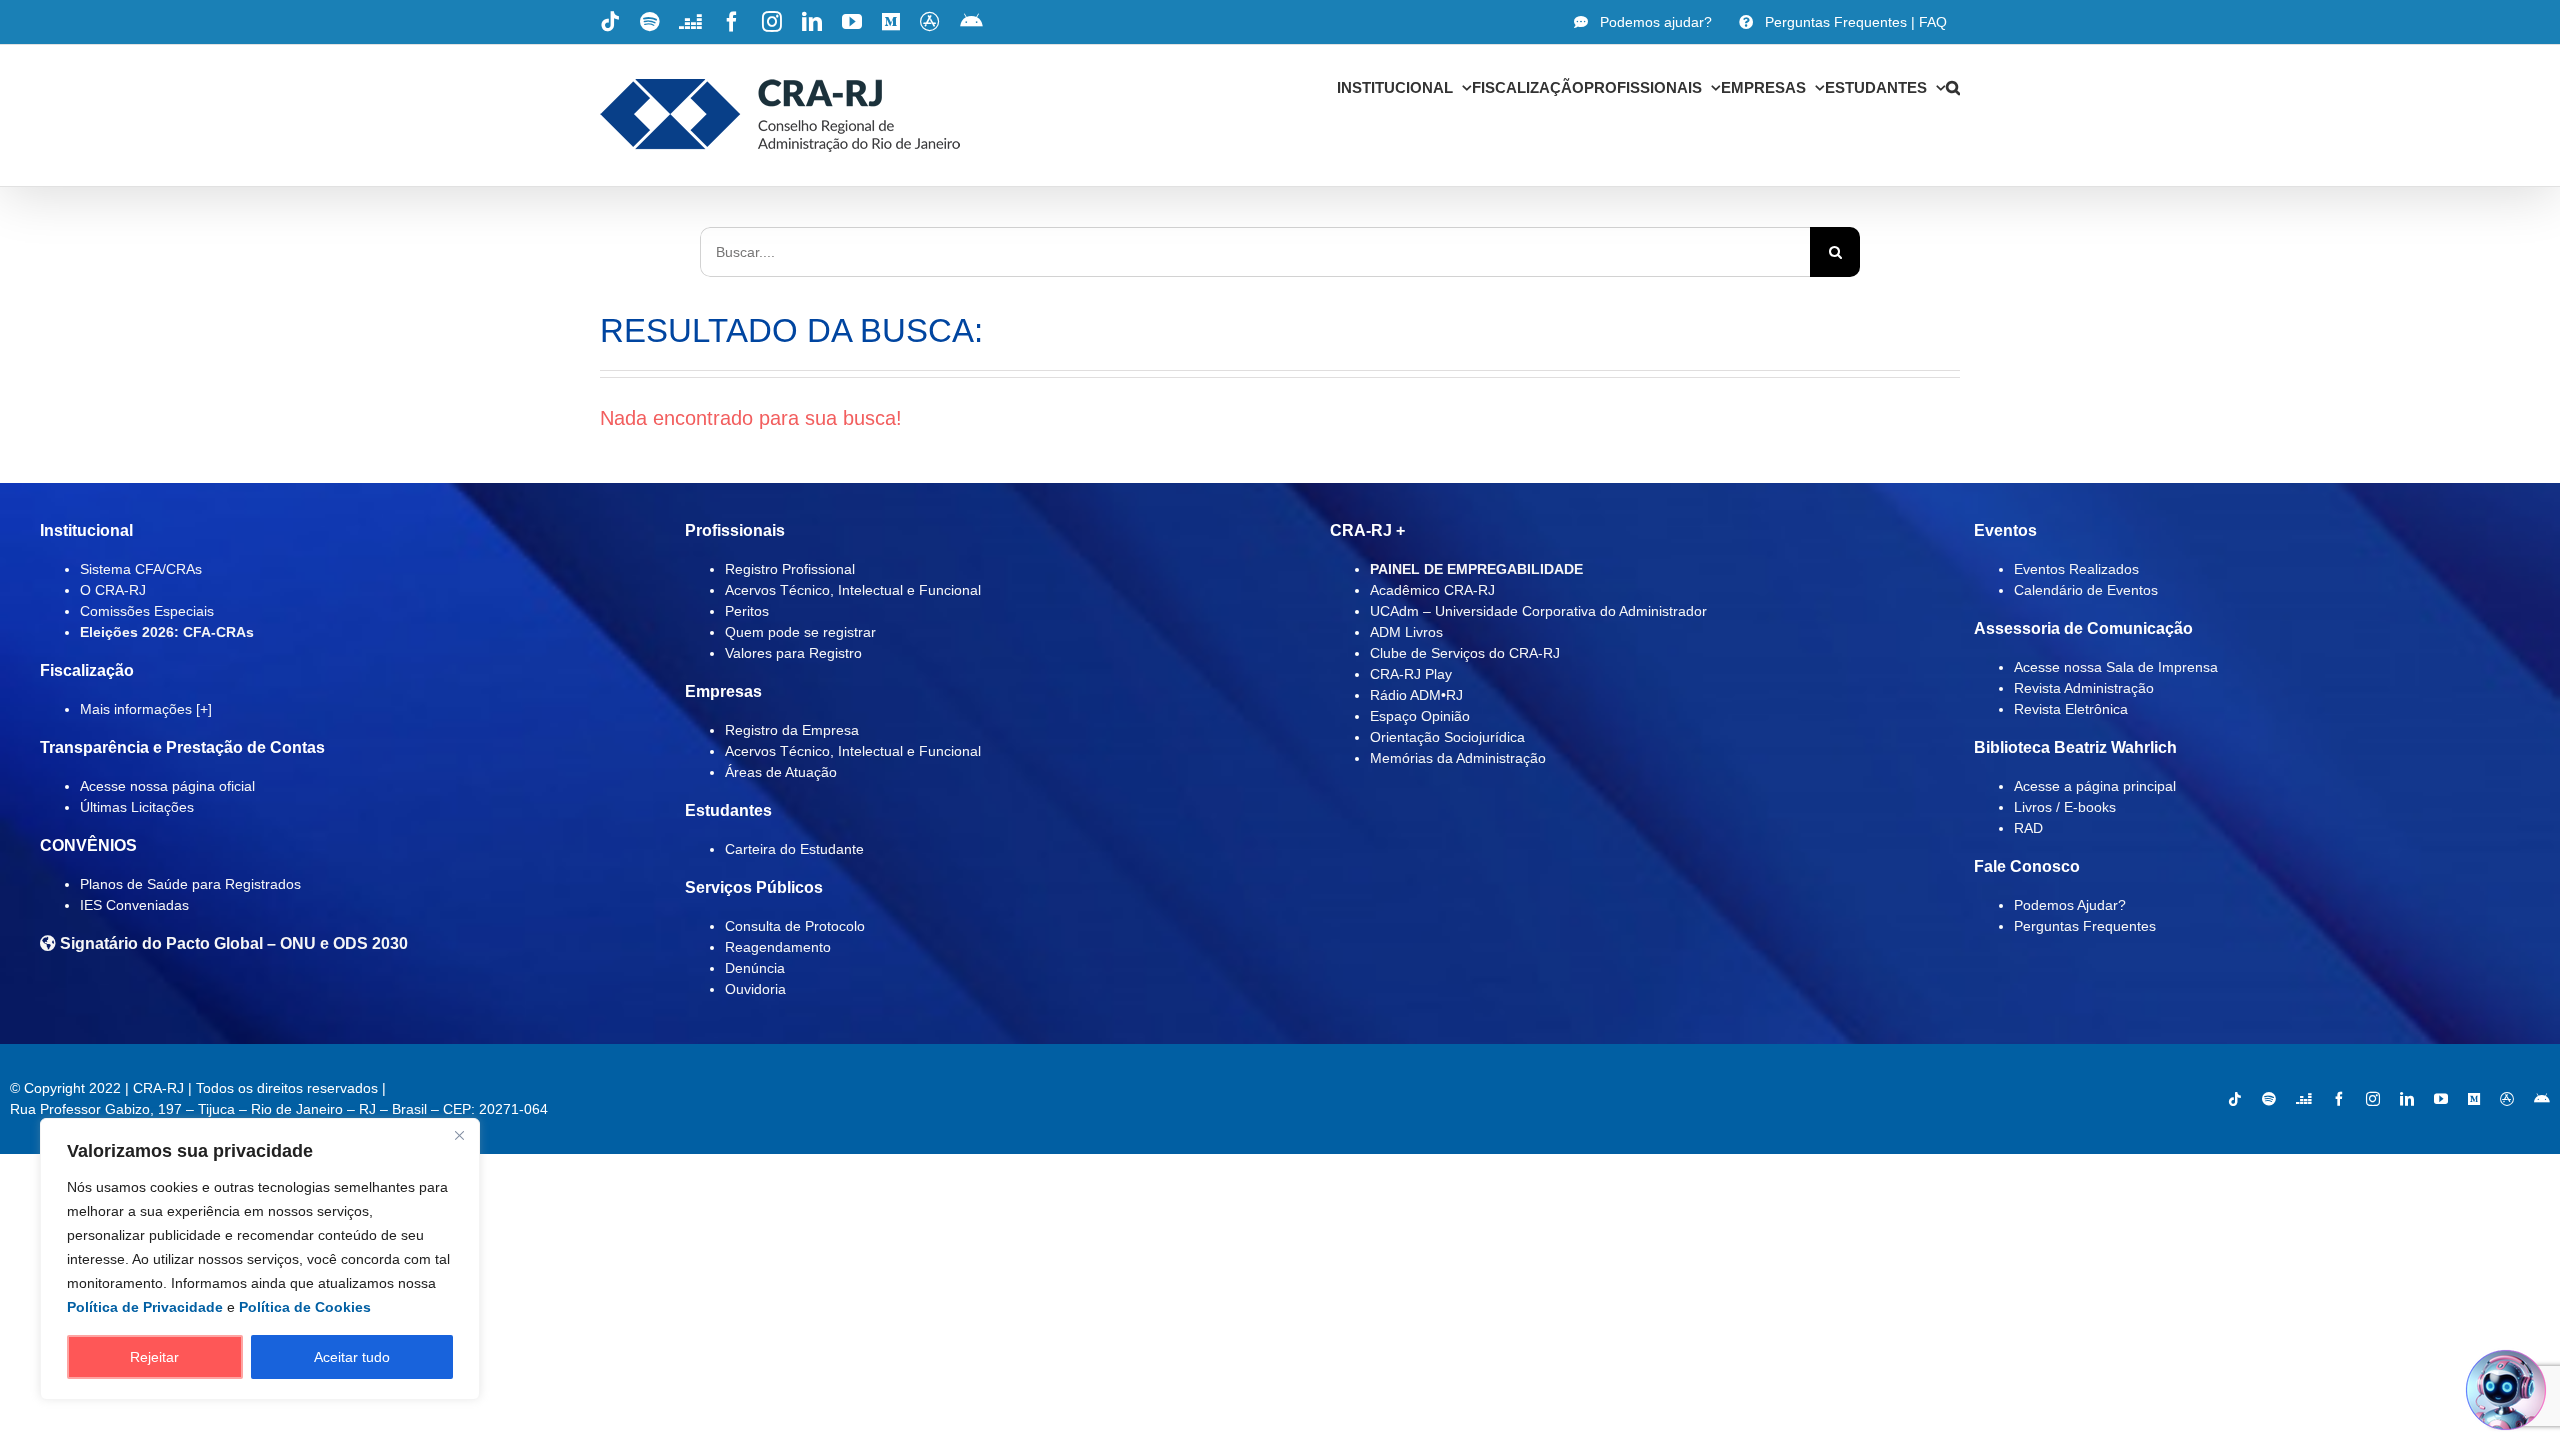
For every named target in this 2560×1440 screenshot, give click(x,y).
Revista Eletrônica (2071, 709)
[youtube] (2441, 1099)
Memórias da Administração (1458, 758)
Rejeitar (154, 1357)
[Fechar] (459, 1135)
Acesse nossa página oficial (167, 786)
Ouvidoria (755, 989)
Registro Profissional (790, 569)
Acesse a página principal (2095, 786)
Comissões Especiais (147, 611)
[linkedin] (2407, 1099)
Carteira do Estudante (794, 849)
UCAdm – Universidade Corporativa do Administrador (1538, 611)
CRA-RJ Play (1411, 674)
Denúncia (755, 968)
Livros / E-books (2065, 807)
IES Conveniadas (134, 905)
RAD (2028, 828)
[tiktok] (2235, 1099)
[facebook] (2339, 1099)
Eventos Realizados (2076, 569)
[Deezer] (2304, 1099)
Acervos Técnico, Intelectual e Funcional (853, 590)
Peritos (747, 611)
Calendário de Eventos (2086, 590)
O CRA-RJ (113, 590)
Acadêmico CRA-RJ (1432, 590)
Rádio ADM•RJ (1416, 695)
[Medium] (2474, 1099)
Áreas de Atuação (781, 772)
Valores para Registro (793, 653)
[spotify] (2269, 1099)
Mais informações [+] (146, 709)
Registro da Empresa (792, 730)
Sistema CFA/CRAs (141, 569)
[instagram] (2373, 1099)
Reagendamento (778, 947)
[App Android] (2542, 1099)
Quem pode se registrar (800, 632)
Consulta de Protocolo (795, 926)
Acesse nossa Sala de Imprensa (2116, 667)
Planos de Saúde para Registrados (190, 884)
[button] (1953, 87)
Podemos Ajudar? (2070, 905)
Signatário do (232, 943)
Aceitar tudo (352, 1357)
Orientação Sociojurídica (1447, 737)
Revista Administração (2084, 688)
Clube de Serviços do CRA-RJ (1465, 653)
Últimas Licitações (137, 807)
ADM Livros (1406, 632)
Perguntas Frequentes (2085, 926)
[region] (260, 1259)
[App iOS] (2507, 1099)
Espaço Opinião (1420, 716)
